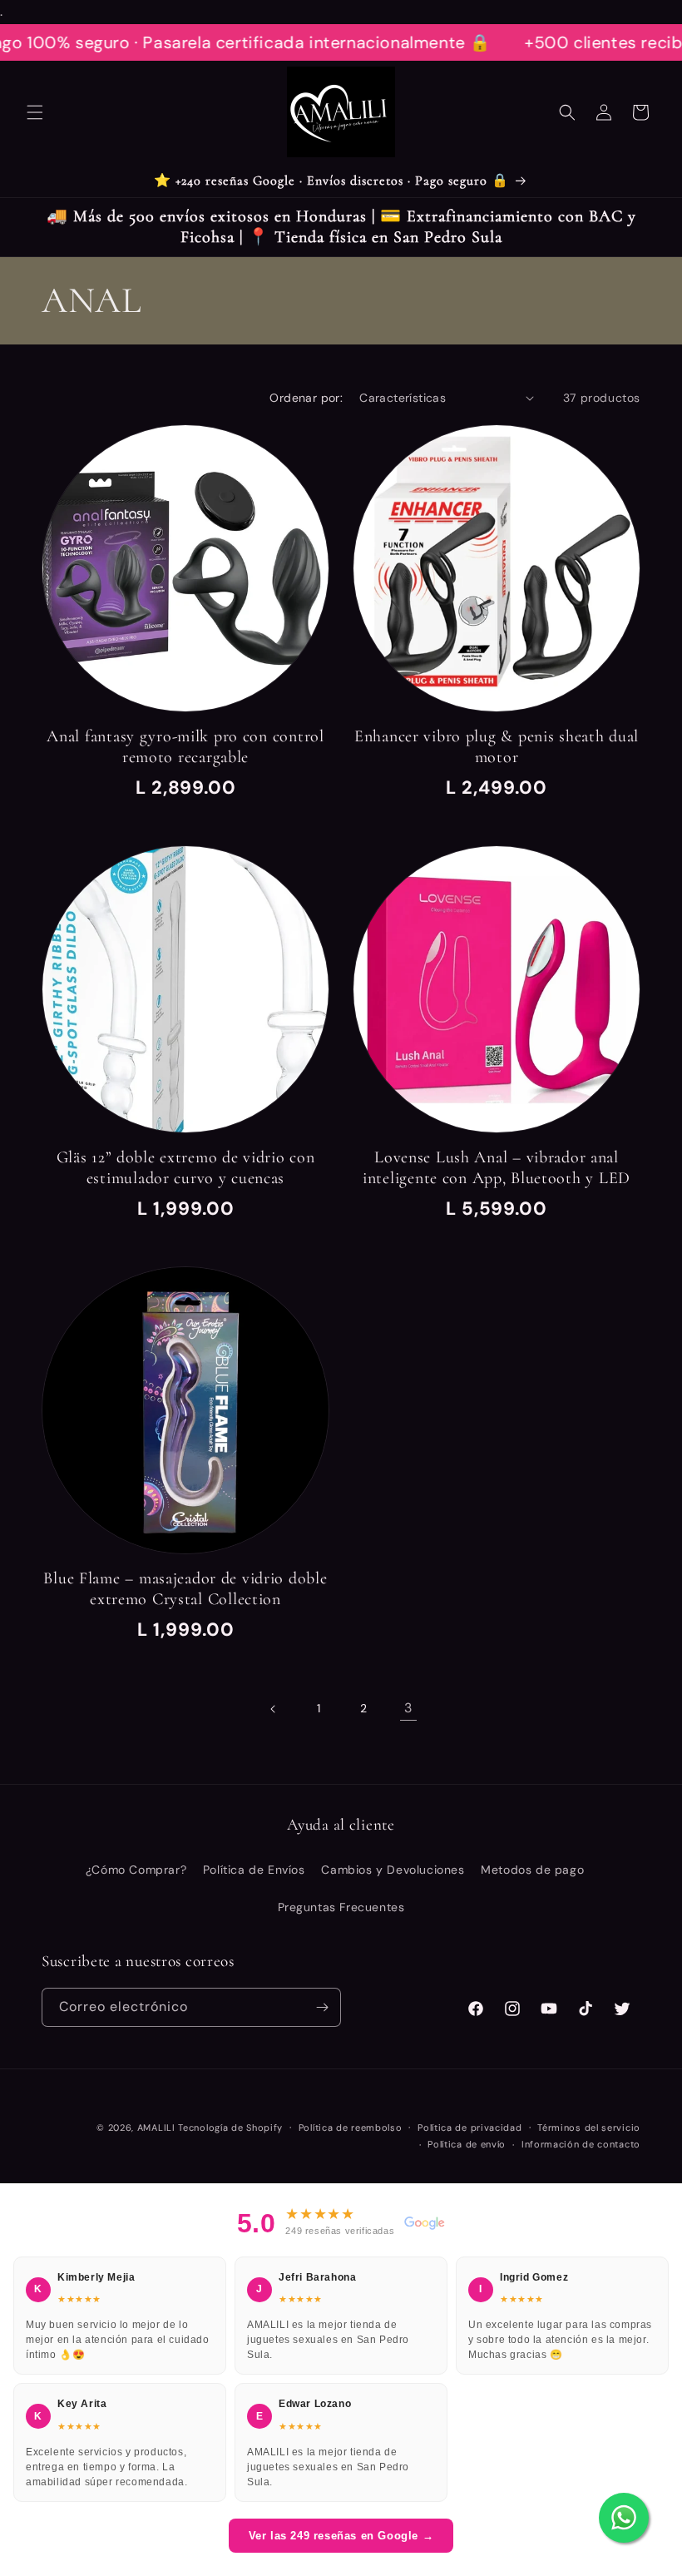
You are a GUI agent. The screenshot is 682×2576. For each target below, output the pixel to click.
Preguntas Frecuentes (341, 1907)
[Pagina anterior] (274, 1709)
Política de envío (467, 2144)
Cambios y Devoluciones (393, 1870)
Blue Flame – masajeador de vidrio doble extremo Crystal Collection (185, 1589)
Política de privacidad (469, 2128)
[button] (35, 112)
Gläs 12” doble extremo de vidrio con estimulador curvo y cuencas (186, 1168)
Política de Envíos (254, 1870)
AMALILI (156, 2128)
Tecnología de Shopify (230, 2128)
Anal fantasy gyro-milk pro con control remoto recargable (185, 747)
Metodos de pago (532, 1870)
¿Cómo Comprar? (136, 1870)
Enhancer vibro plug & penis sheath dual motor (497, 747)
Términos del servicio (589, 2128)
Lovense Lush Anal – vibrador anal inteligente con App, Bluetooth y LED (497, 1168)
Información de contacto (581, 2144)
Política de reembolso (351, 2128)
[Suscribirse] (322, 2007)
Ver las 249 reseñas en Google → (341, 2536)
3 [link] (408, 1708)
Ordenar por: (306, 398)
